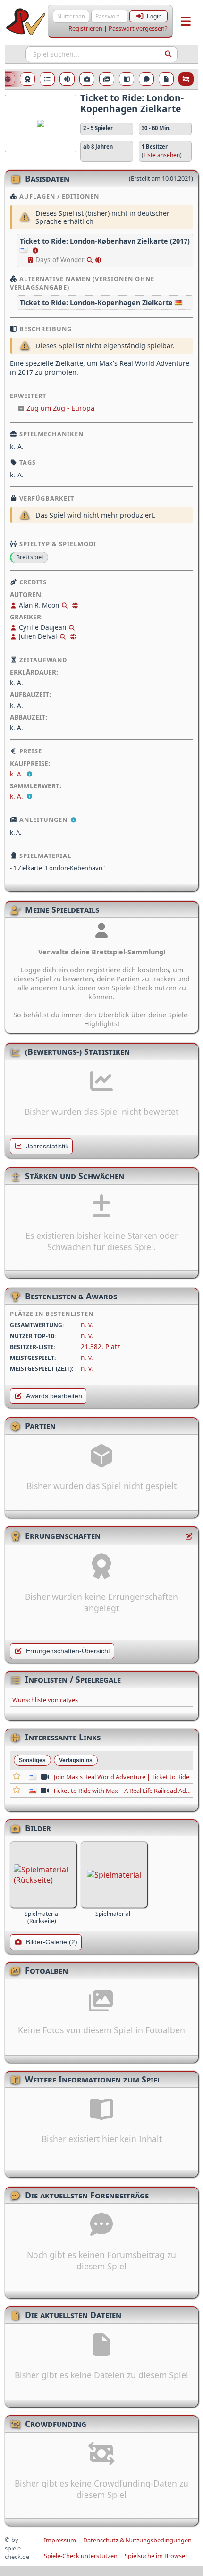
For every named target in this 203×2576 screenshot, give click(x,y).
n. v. (87, 1325)
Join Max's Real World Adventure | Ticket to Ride (122, 1777)
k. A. (17, 774)
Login (154, 16)
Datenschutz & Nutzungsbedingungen (137, 2540)
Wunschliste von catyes (45, 1700)
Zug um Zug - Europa (60, 408)
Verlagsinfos (76, 1760)
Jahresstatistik (47, 1146)
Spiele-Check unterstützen (81, 2556)
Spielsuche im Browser (156, 2556)
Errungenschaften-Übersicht (68, 1651)
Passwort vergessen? (138, 28)
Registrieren (85, 28)
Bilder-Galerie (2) (52, 1942)
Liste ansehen (162, 155)
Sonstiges (32, 1760)
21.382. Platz (100, 1346)
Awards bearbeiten (54, 1396)
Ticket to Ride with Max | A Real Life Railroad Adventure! (122, 1791)
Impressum (60, 2540)
